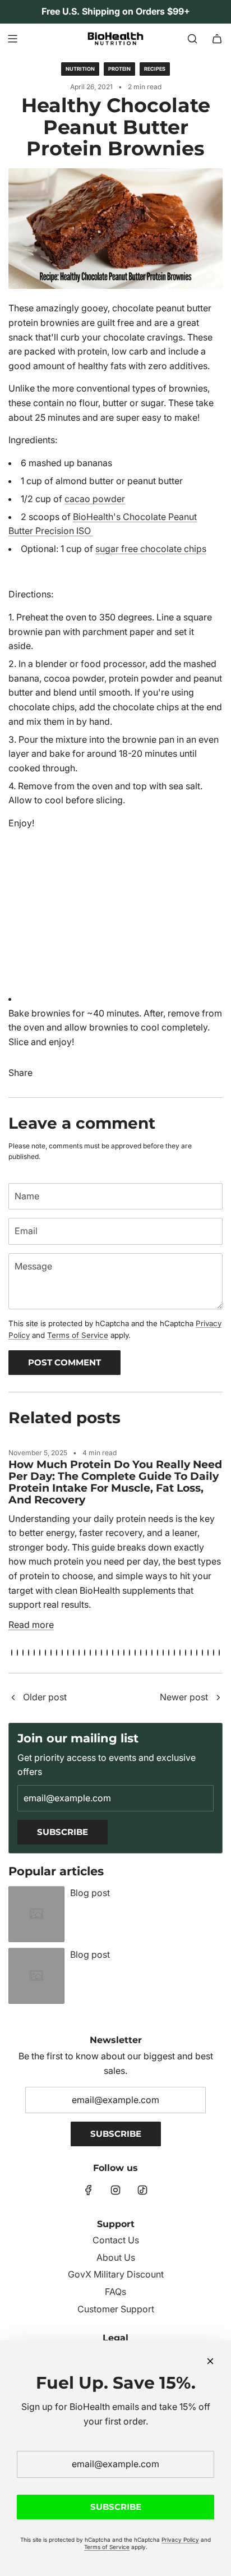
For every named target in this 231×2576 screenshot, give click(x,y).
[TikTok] (142, 2190)
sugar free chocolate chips (151, 549)
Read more (31, 1625)
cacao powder (95, 499)
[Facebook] (89, 2190)
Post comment (64, 1362)
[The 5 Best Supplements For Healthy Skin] (13, 1698)
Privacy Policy (180, 2540)
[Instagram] (115, 2190)
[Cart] (217, 39)
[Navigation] (12, 39)
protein (119, 69)
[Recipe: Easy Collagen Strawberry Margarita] (218, 1698)
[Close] (210, 2361)
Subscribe (63, 1832)
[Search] (192, 39)
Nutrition (80, 69)
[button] (12, 1653)
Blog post (90, 1893)
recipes (155, 69)
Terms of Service (78, 1335)
